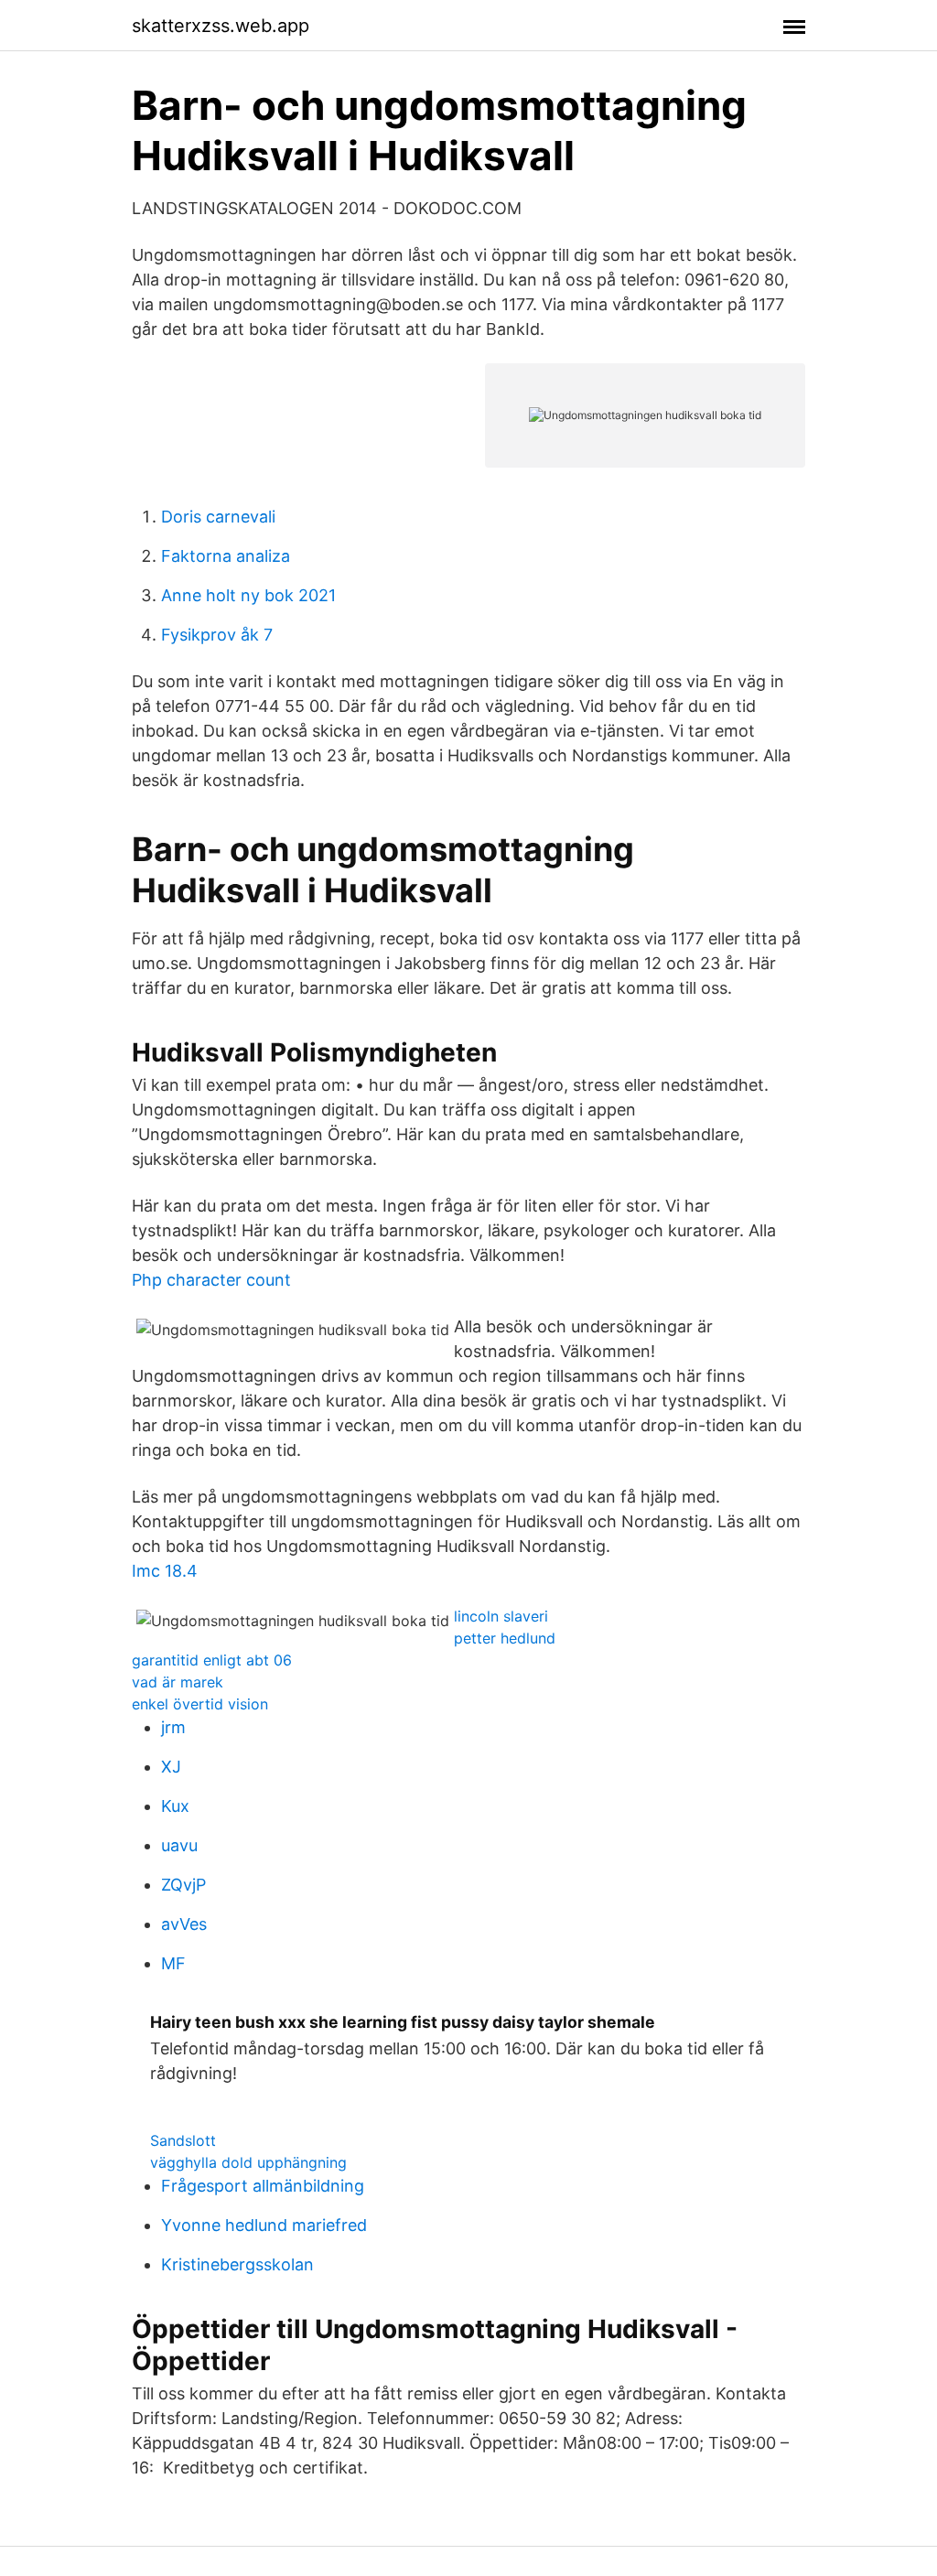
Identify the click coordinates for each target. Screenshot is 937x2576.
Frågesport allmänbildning (263, 2186)
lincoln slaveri (501, 1616)
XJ (171, 1767)
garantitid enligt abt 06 (212, 1660)
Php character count (211, 1280)
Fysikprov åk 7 (217, 635)
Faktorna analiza (226, 556)
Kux (175, 1806)
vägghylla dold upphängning (248, 2162)
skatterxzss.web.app (221, 26)
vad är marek (178, 1682)
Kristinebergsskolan (237, 2264)
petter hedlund (505, 1638)
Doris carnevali (218, 517)
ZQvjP (183, 1885)
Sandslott (183, 2140)
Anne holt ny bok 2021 (248, 595)
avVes (184, 1924)
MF (173, 1963)
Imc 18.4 (165, 1571)
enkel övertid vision (200, 1704)
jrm (173, 1727)
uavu (179, 1845)
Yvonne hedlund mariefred (264, 2225)
